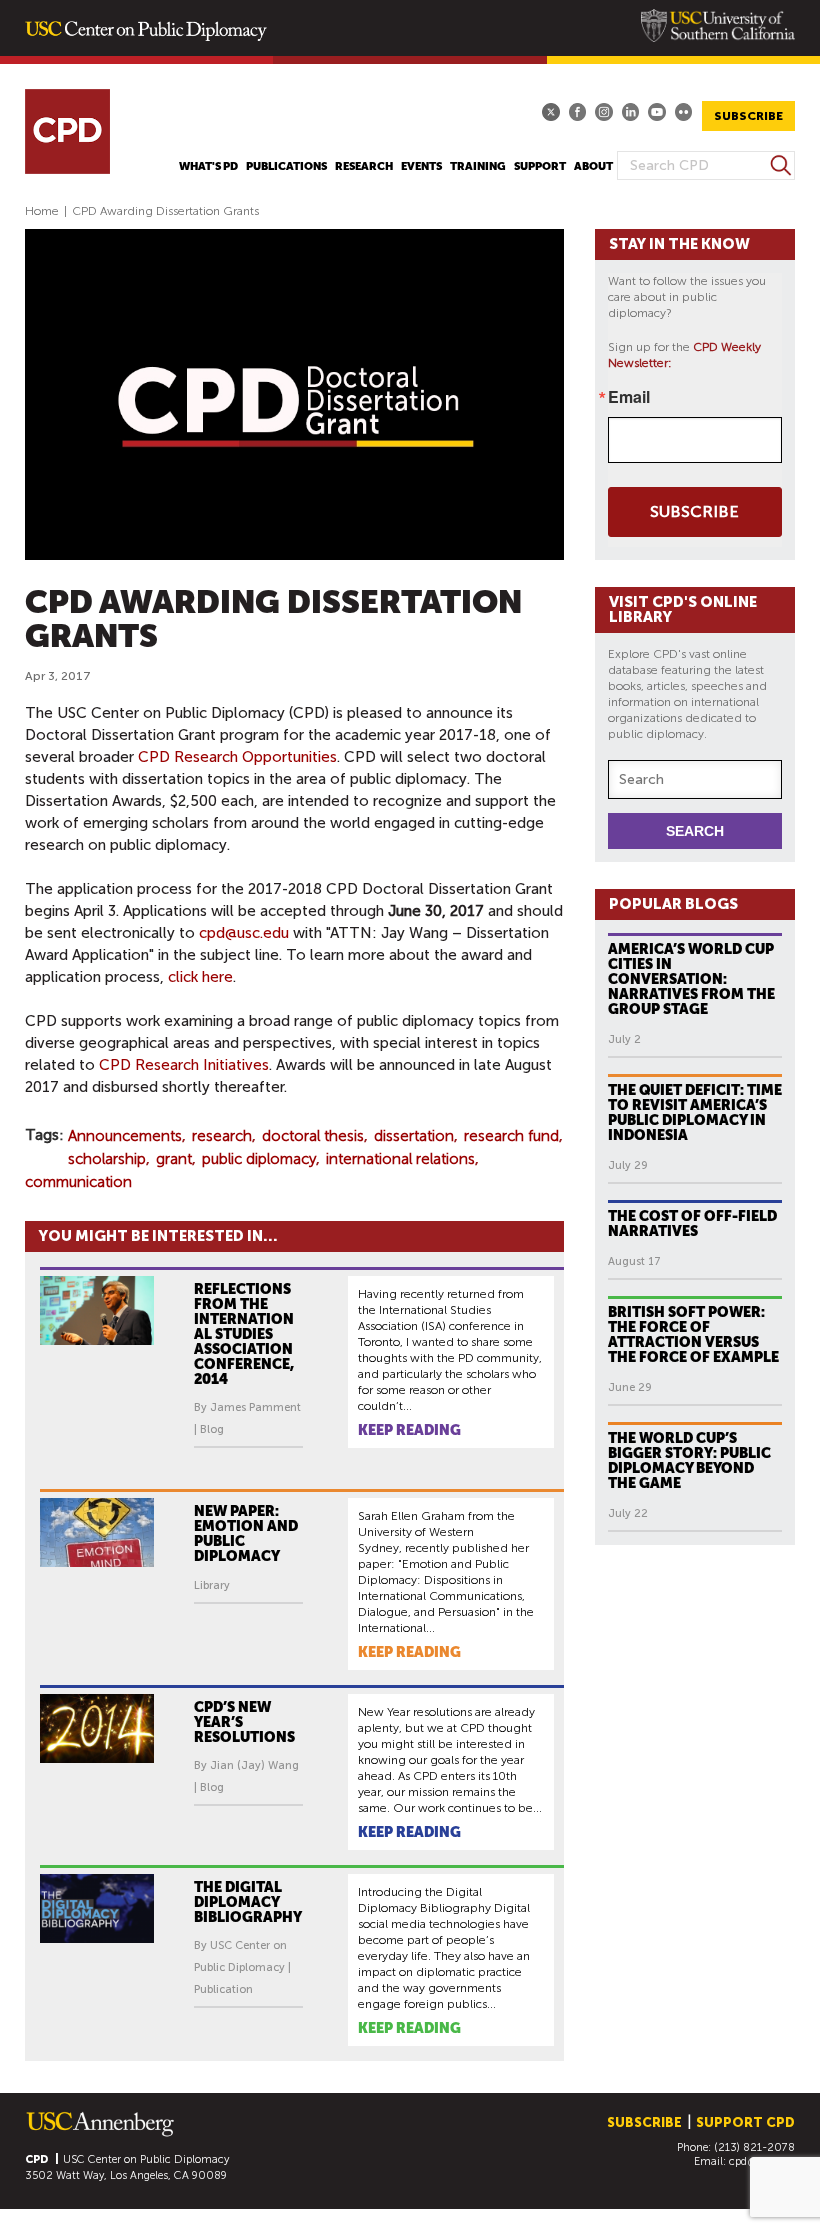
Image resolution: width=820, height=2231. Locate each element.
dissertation (414, 1136)
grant (174, 1159)
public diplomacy (259, 1159)
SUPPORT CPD (745, 2122)
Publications (286, 166)
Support (540, 166)
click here (200, 977)
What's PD (208, 166)
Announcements (125, 1136)
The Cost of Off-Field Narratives (692, 1223)
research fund (511, 1136)
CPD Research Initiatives (184, 1065)
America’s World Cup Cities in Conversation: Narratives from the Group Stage (691, 979)
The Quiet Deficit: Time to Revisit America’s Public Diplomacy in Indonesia (695, 1112)
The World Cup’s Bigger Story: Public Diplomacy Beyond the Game (689, 1460)
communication (78, 1182)
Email (629, 397)
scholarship (107, 1159)
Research (364, 166)
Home (42, 211)
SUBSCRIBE (748, 116)
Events (421, 166)
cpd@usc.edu (244, 933)
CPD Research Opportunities (237, 757)
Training (478, 166)
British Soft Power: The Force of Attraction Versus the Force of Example (693, 1334)
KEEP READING (409, 1430)
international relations (400, 1159)
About (593, 166)
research (222, 1136)
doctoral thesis (313, 1136)
